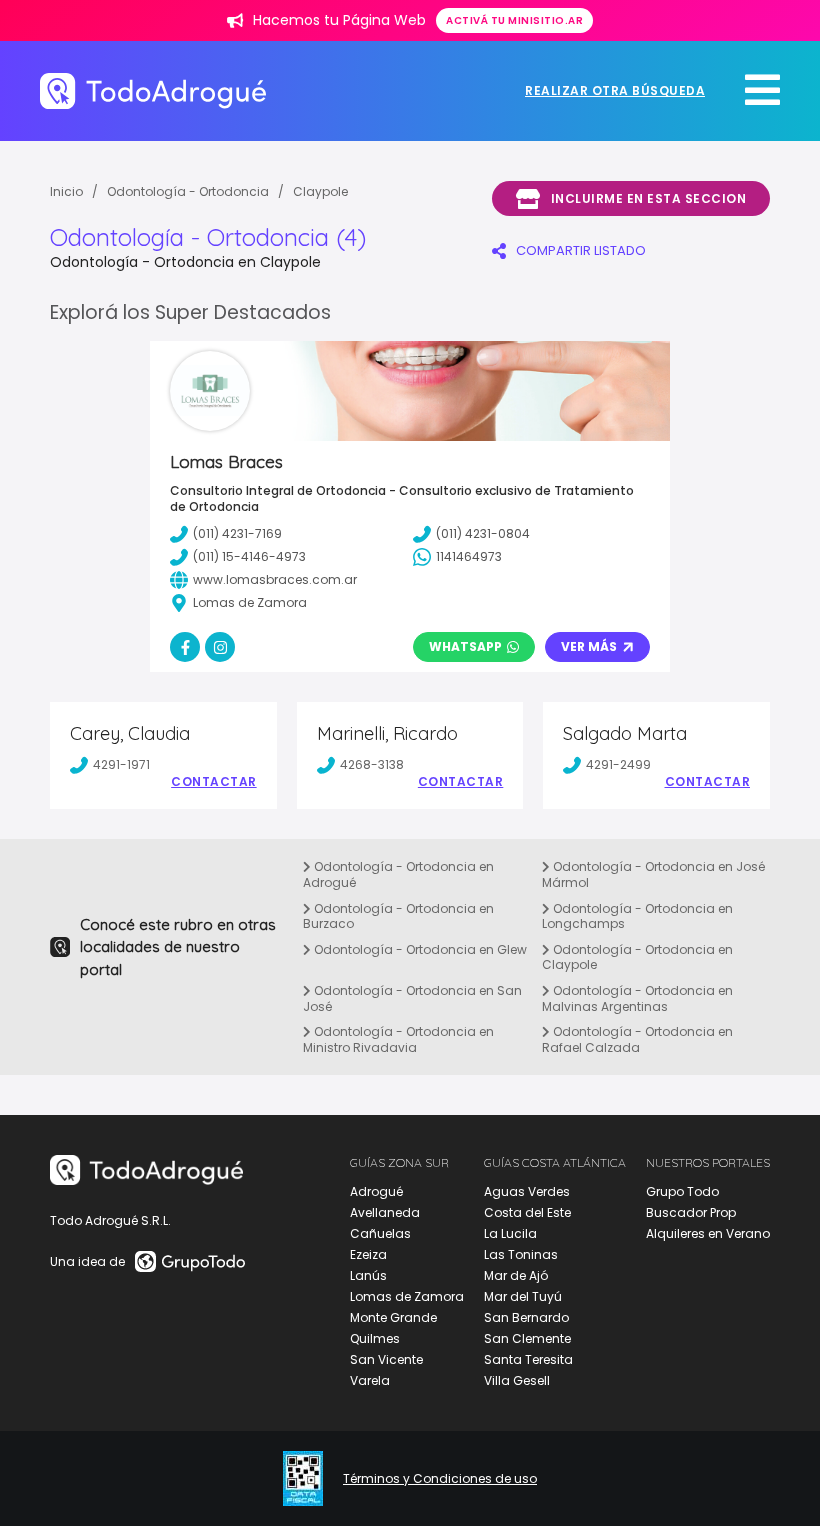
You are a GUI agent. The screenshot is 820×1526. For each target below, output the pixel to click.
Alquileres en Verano (708, 1233)
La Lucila (510, 1233)
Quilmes (375, 1338)
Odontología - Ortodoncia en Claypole (637, 957)
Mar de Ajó (516, 1275)
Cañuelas (380, 1233)
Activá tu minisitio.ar (514, 20)
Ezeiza (368, 1254)
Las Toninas (521, 1254)
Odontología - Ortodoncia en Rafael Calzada (637, 1039)
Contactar (214, 782)
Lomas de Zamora (407, 1296)
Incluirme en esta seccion (649, 198)
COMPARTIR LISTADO (581, 250)
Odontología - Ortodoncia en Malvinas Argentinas (637, 998)
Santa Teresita (528, 1359)
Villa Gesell (517, 1380)
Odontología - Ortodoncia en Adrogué (398, 874)
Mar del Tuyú (523, 1296)
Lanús (368, 1275)
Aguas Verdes (527, 1191)
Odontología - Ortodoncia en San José (412, 998)
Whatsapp (465, 646)
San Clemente (527, 1338)
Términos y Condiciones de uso (440, 1479)
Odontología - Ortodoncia (188, 191)
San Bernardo (526, 1317)
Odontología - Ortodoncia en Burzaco (398, 916)
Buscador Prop (691, 1212)
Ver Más (589, 646)
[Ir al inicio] (153, 90)
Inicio (66, 191)
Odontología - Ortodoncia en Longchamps (637, 916)
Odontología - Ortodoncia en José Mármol (653, 874)
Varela (370, 1380)
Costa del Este (527, 1212)
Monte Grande (393, 1317)
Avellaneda (385, 1212)
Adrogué (376, 1191)
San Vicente (386, 1359)
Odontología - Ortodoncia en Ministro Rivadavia (398, 1039)
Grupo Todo (682, 1191)
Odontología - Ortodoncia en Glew (419, 949)
